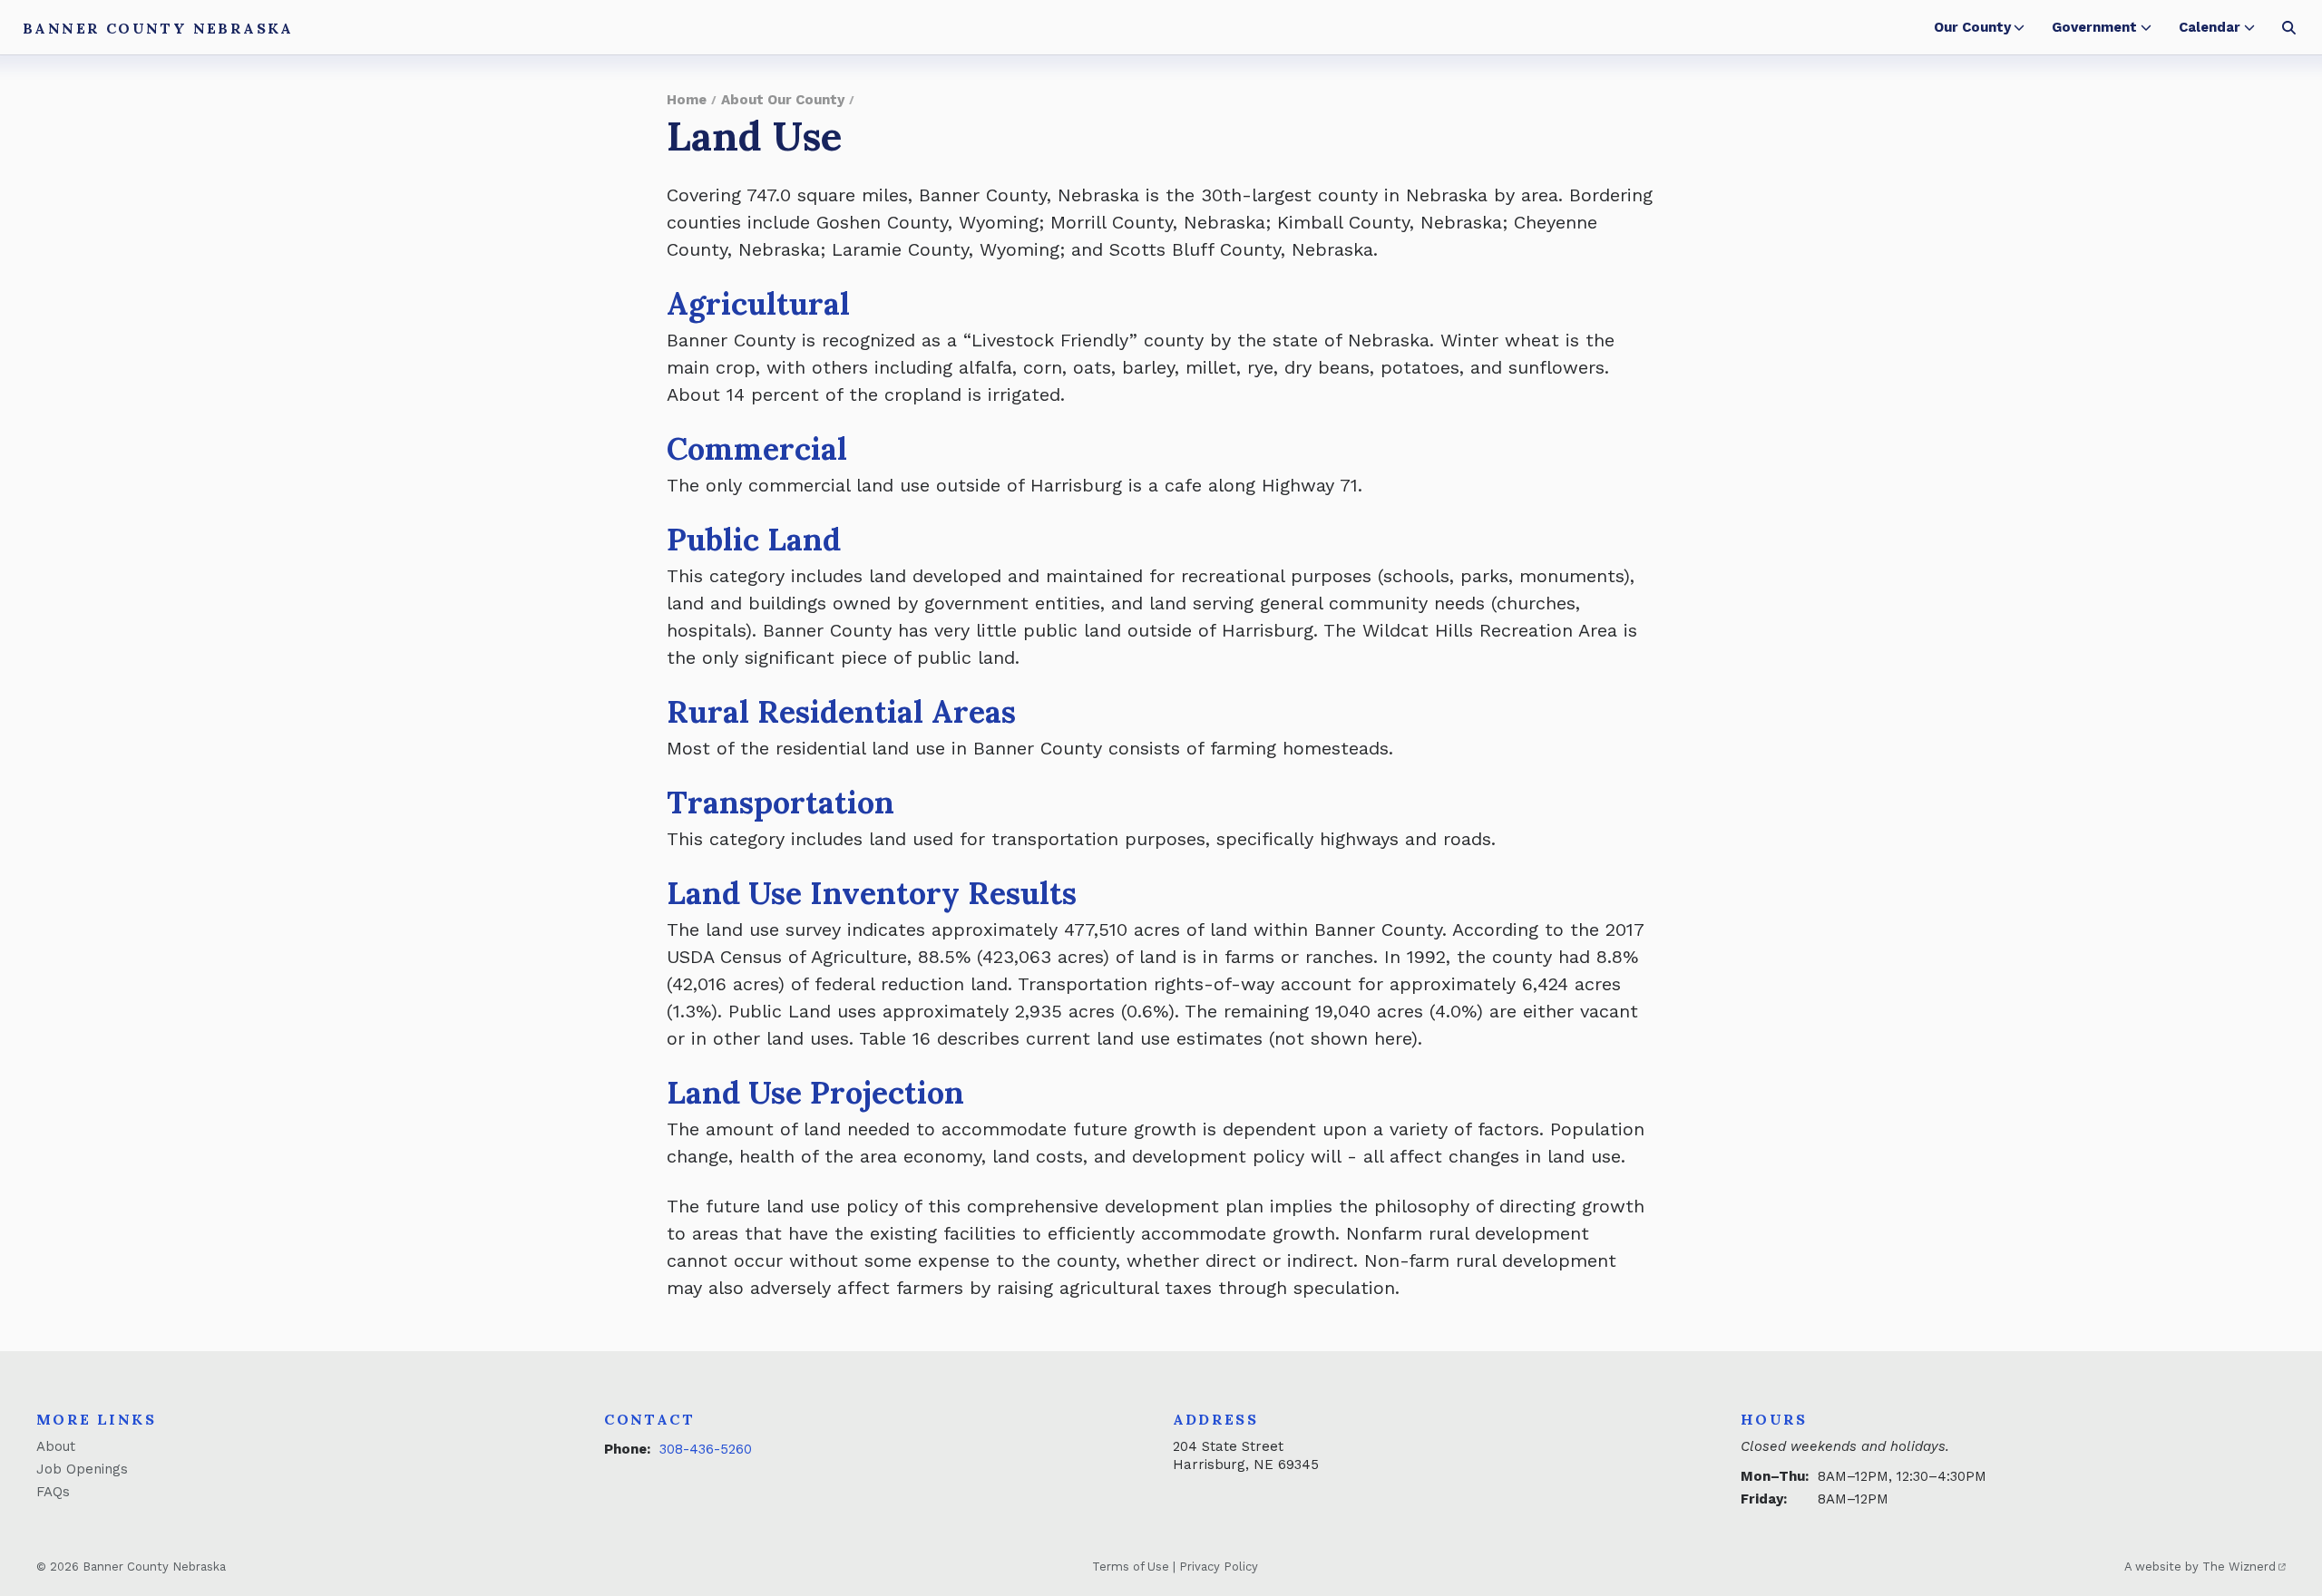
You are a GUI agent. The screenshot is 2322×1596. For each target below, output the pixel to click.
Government (2094, 27)
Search (2289, 27)
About (56, 1446)
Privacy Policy (1219, 1567)
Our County (1972, 27)
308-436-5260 (706, 1449)
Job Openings (82, 1469)
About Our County (783, 100)
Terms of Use (1131, 1567)
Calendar (2210, 27)
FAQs (53, 1492)
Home (687, 100)
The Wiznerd (2239, 1567)
